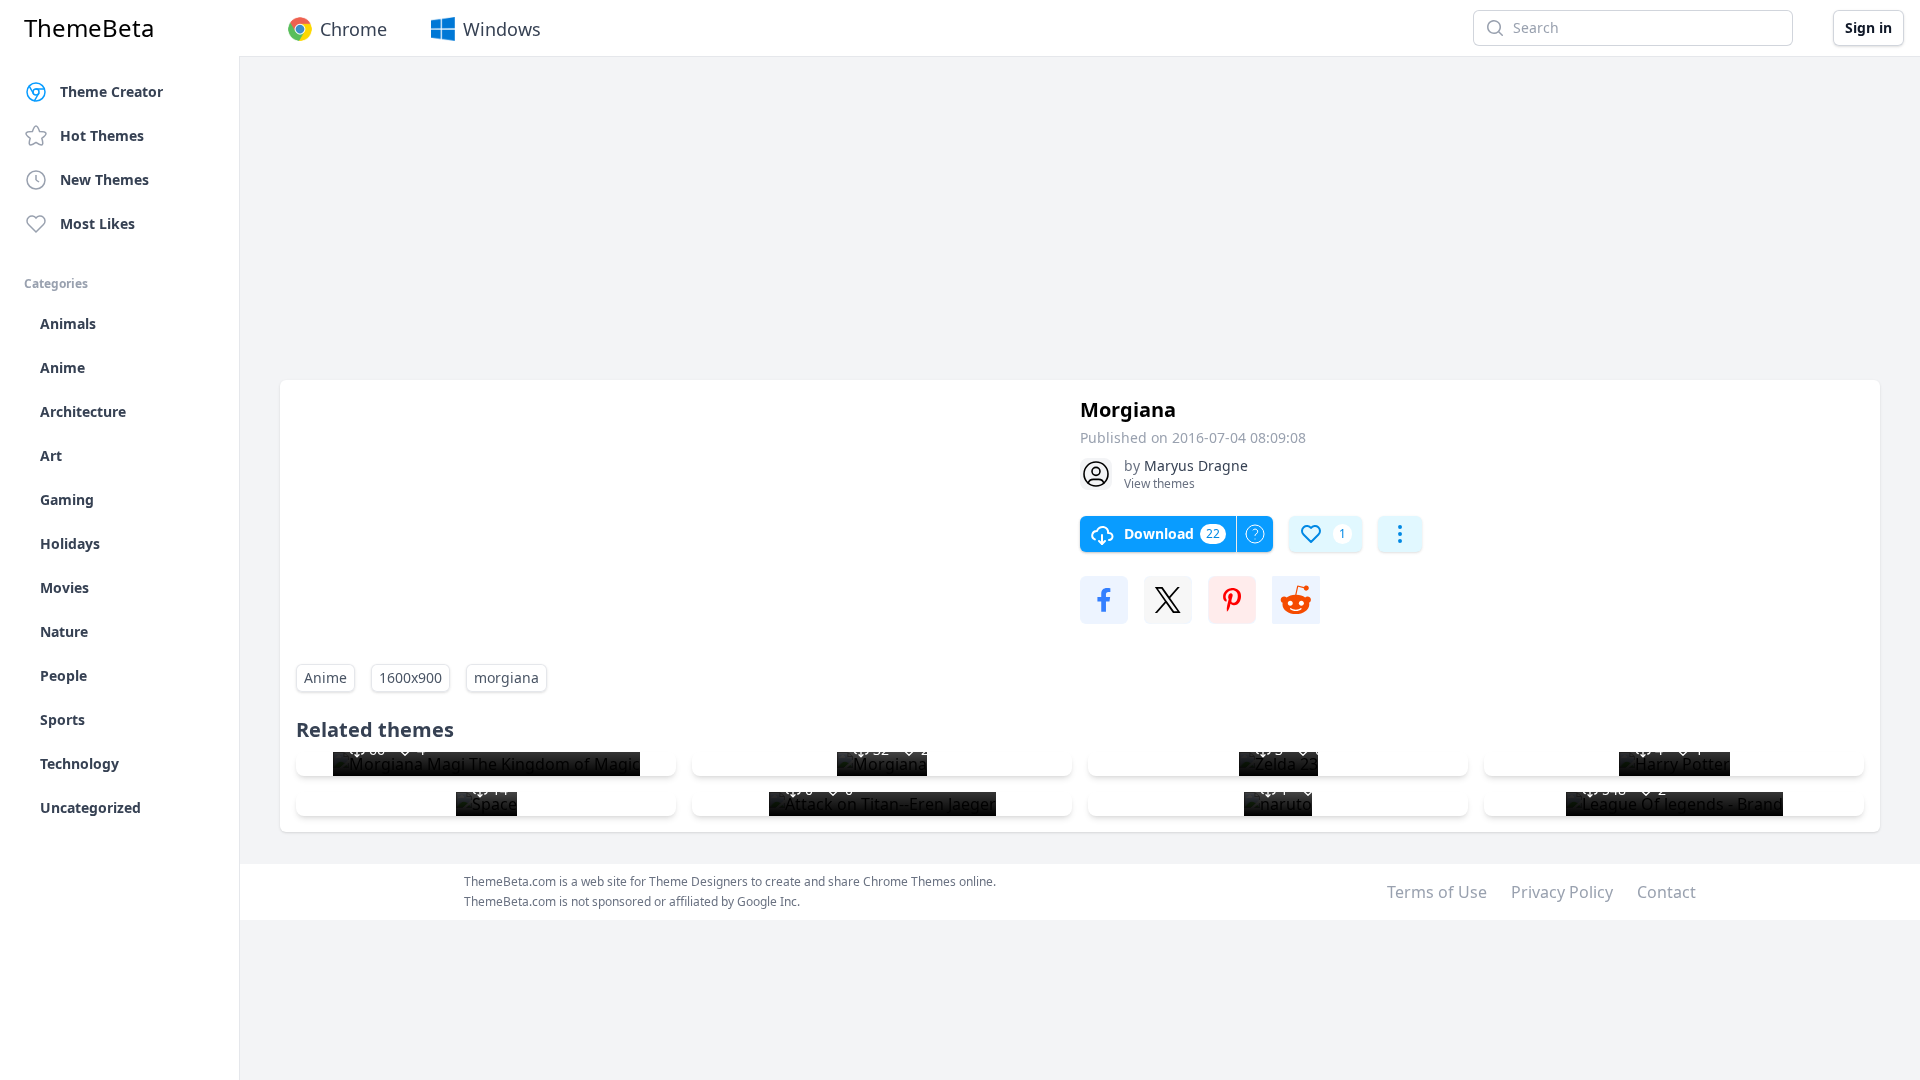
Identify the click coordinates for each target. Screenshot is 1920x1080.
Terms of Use (1437, 892)
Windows (502, 29)
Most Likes (97, 223)
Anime (325, 677)
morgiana (506, 677)
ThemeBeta (89, 28)
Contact (1666, 892)
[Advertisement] (880, 228)
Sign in (1868, 27)
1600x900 (410, 677)
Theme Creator (111, 91)
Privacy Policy (1562, 892)
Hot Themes (102, 135)
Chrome (353, 29)
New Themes (104, 179)
